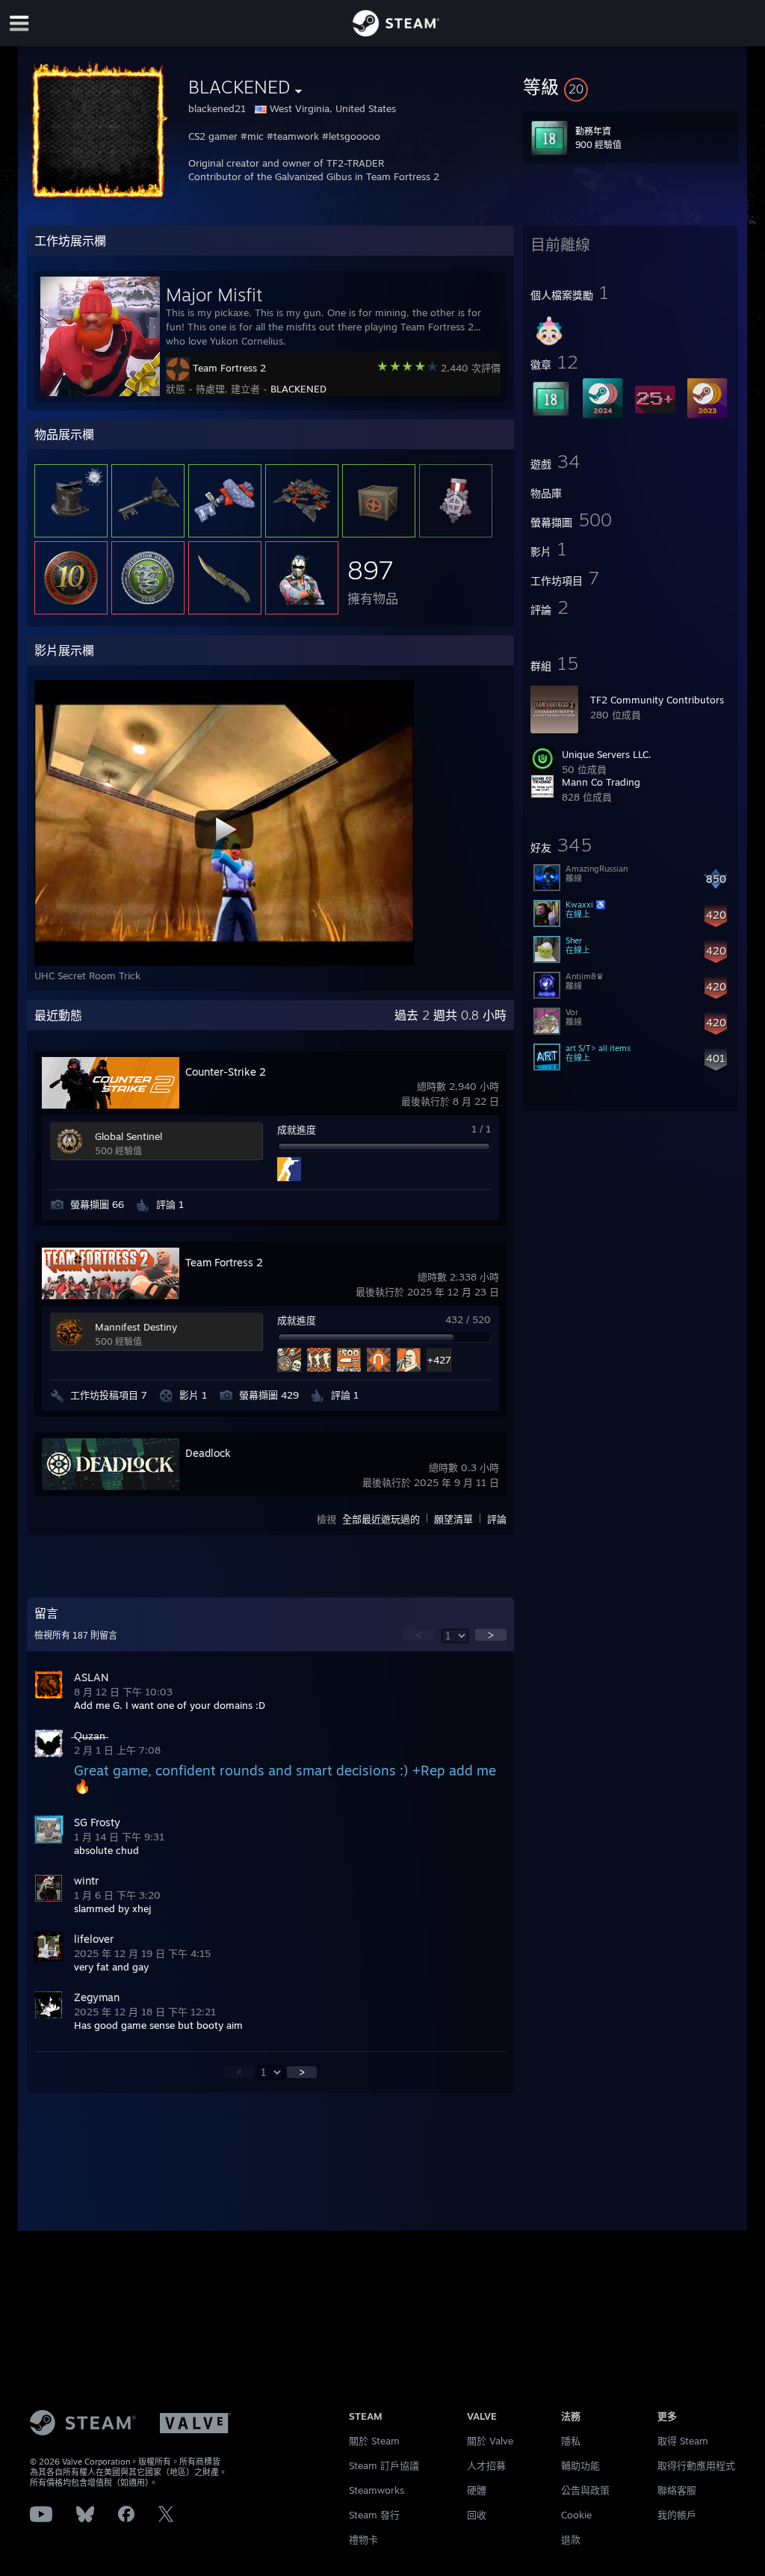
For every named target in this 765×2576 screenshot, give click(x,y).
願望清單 (453, 1519)
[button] (631, 87)
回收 (477, 2515)
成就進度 (297, 1130)
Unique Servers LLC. (607, 754)
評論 (497, 1519)
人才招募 (486, 2465)
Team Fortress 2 (229, 368)
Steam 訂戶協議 (384, 2465)
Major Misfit (214, 295)
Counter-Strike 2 (226, 1072)
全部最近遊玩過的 (381, 1519)
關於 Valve (490, 2441)
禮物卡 (363, 2539)
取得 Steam (683, 2441)
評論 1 (170, 1204)
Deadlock (208, 1453)
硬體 (477, 2490)
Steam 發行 (374, 2515)
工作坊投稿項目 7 (109, 1395)
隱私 (571, 2441)
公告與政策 (585, 2490)
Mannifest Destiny (136, 1327)
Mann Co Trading (601, 782)
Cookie (576, 2515)
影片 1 (193, 1395)
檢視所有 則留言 (76, 1636)
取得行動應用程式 (696, 2465)
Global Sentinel (128, 1136)
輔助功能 (580, 2465)
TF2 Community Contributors (657, 700)
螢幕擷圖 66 (97, 1204)
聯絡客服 (677, 2490)
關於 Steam (374, 2441)
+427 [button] (439, 1360)
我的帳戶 (677, 2515)
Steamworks (377, 2490)
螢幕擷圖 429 (269, 1395)
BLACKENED (298, 389)
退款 (571, 2539)
